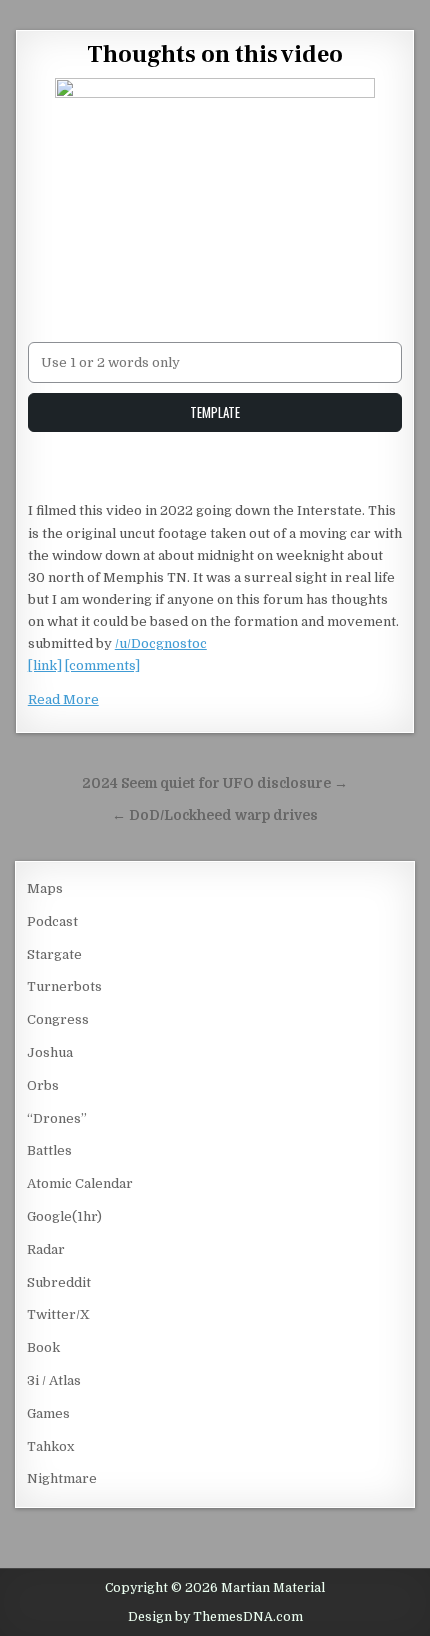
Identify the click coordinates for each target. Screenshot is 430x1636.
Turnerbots (64, 986)
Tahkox (50, 1446)
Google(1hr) (64, 1216)
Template (215, 412)
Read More (63, 699)
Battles (49, 1150)
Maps (45, 888)
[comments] (102, 665)
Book (43, 1347)
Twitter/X (58, 1314)
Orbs (43, 1085)
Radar (46, 1249)
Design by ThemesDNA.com (215, 1617)
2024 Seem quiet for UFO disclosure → (215, 783)
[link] (45, 665)
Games (48, 1413)
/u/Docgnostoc (161, 643)
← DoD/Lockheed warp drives (215, 815)
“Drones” (57, 1118)
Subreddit (59, 1282)
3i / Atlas (54, 1380)
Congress (58, 1019)
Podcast (52, 921)
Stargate (54, 954)
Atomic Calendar (80, 1183)
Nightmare (62, 1478)
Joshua (50, 1052)
